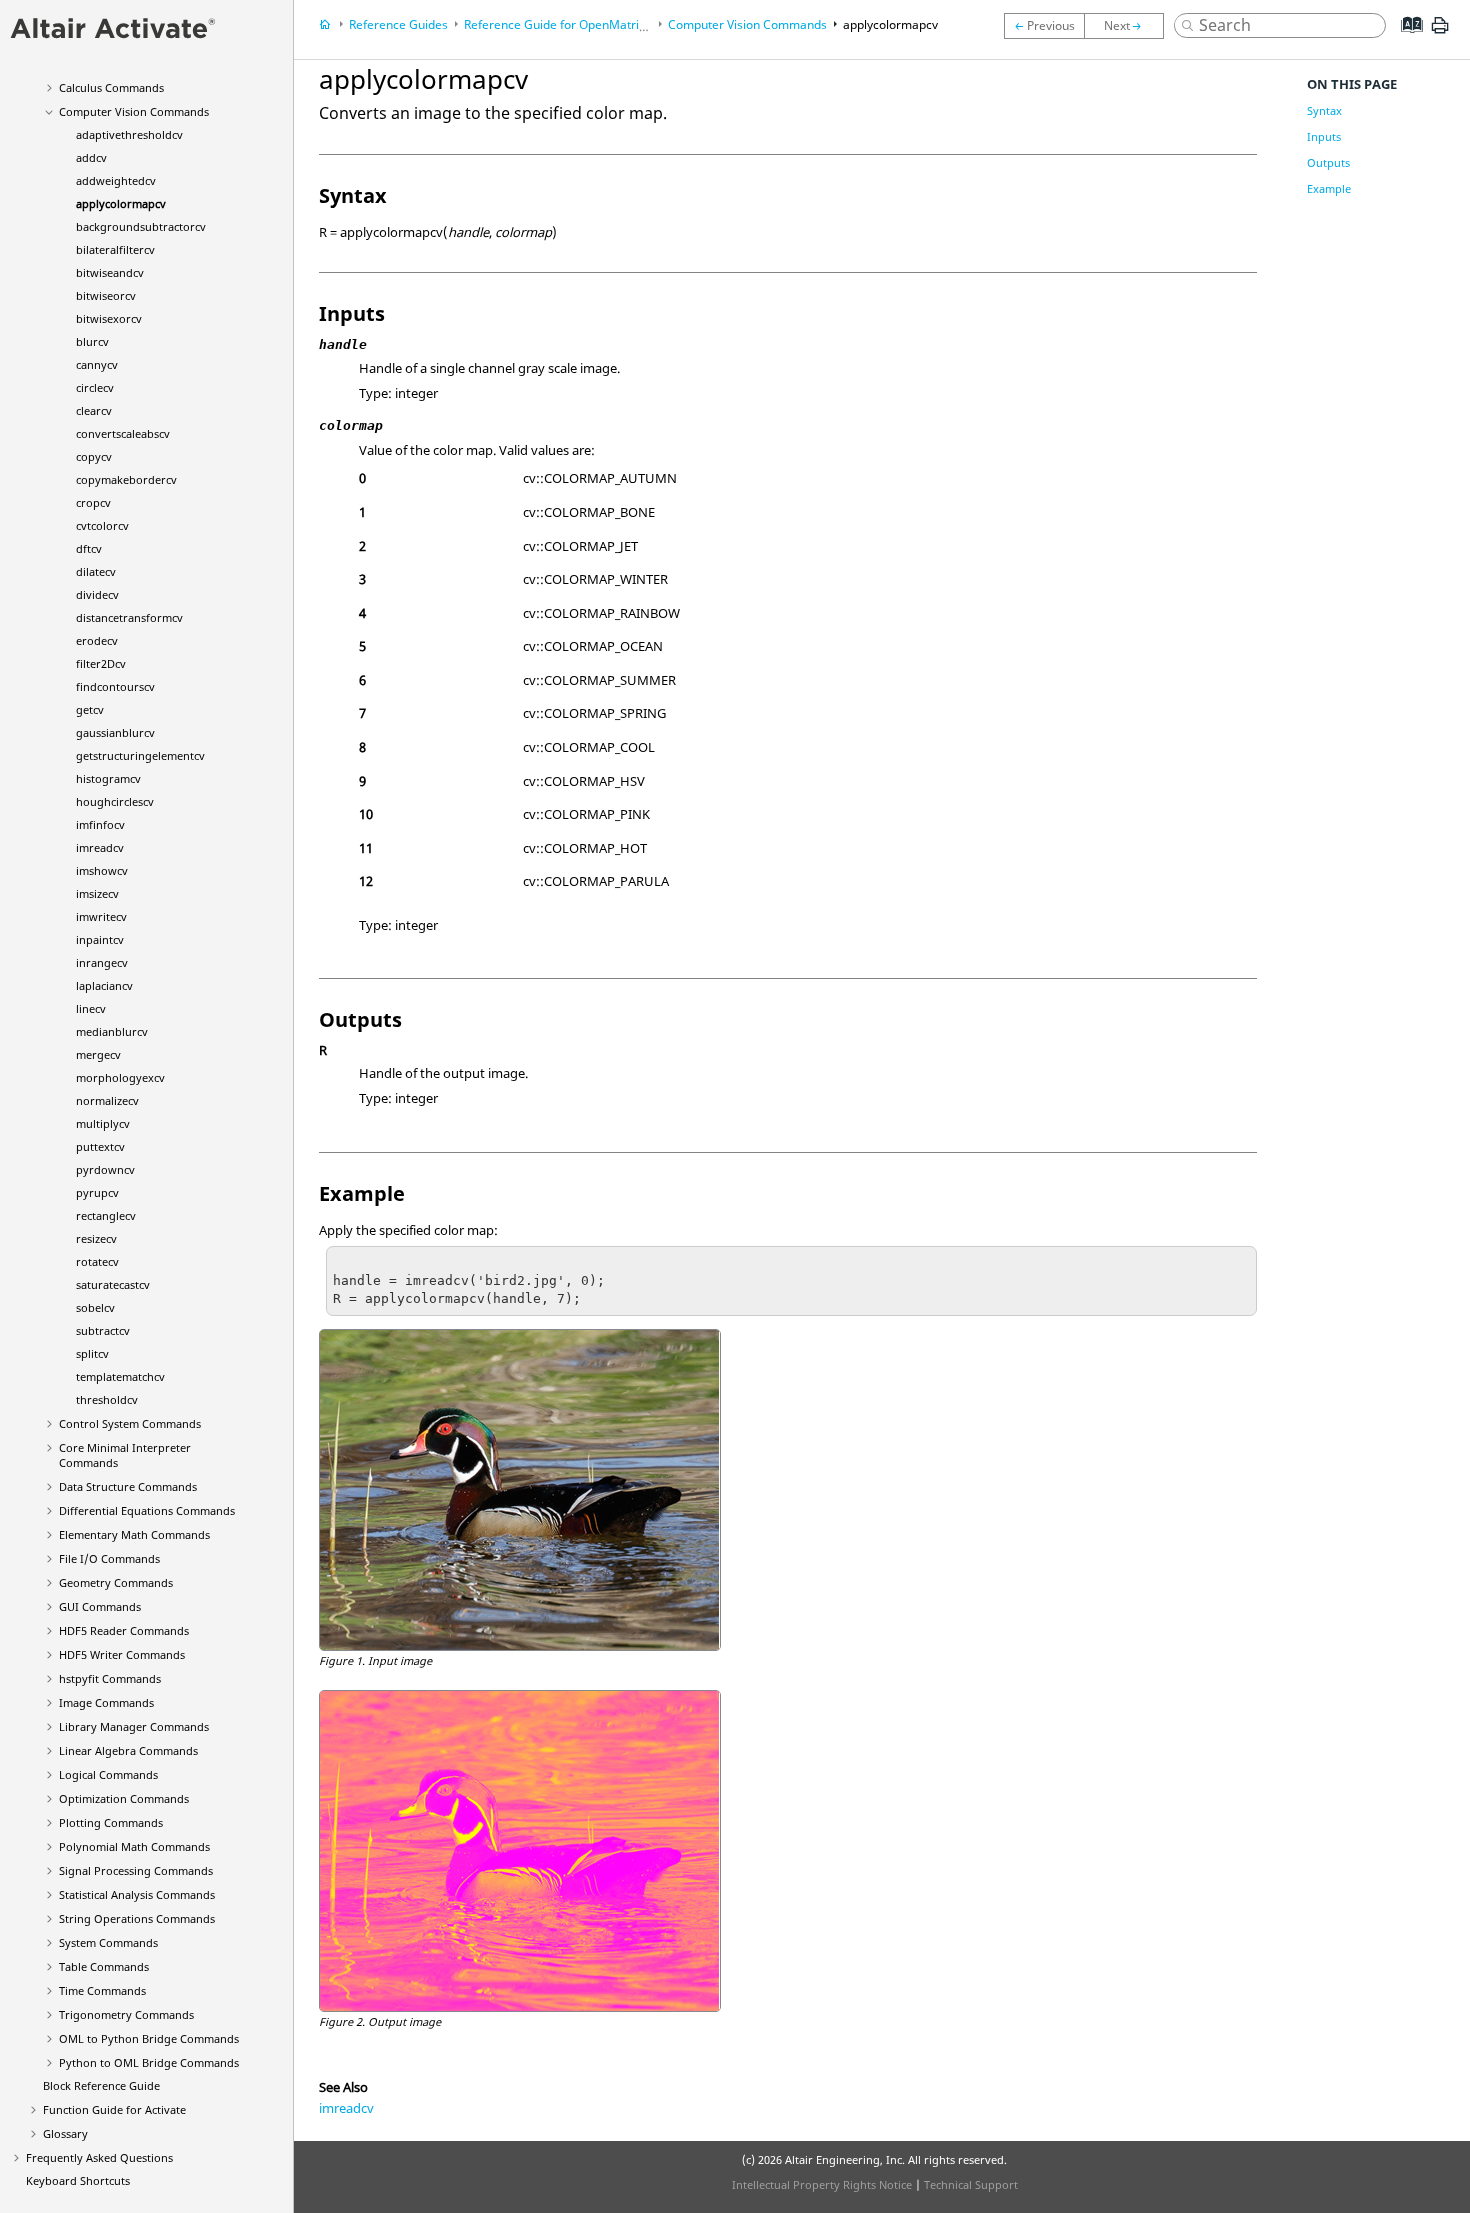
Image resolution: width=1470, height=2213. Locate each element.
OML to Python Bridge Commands (149, 2038)
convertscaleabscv (123, 433)
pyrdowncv (105, 1169)
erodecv (97, 640)
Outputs (1328, 162)
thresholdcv (107, 1399)
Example (1329, 188)
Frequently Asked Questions (99, 2157)
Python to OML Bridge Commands (149, 2062)
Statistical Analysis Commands (137, 1894)
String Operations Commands (137, 1918)
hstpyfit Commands (110, 1678)
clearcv (94, 410)
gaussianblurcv (115, 732)
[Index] (1405, 40)
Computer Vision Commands (134, 111)
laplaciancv (104, 985)
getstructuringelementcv (140, 755)
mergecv (98, 1054)
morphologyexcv (120, 1077)
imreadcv (100, 847)
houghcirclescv (115, 801)
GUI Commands (100, 1606)
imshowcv (102, 870)
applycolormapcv (121, 203)
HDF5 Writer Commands (122, 1654)
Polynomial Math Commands (134, 1846)
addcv (91, 157)
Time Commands (102, 1990)
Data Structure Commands (128, 1486)
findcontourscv (115, 686)
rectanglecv (106, 1215)
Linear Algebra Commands (128, 1750)
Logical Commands (108, 1774)
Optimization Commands (124, 1798)
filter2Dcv (101, 663)
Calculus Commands (111, 87)
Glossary (65, 2133)
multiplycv (103, 1123)
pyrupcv (97, 1192)
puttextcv (100, 1146)
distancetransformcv (129, 617)
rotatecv (97, 1261)
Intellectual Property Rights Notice (822, 2184)
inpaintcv (100, 939)
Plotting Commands (111, 1822)
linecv (91, 1008)
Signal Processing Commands (136, 1870)
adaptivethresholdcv (129, 134)
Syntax (1324, 110)
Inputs (1324, 136)
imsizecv (97, 893)
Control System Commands (130, 1423)
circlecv (95, 387)
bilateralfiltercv (115, 249)
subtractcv (103, 1330)
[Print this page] (1440, 33)
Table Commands (104, 1966)
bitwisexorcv (109, 318)
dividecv (97, 594)
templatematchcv (120, 1376)
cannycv (97, 364)
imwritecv (101, 916)
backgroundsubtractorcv (141, 226)
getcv (90, 709)
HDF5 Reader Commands (124, 1630)
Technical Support (971, 2184)
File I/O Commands (109, 1558)
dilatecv (96, 571)
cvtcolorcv (102, 525)
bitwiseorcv (106, 295)
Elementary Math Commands (134, 1534)
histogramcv (108, 778)
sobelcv (95, 1307)
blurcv (92, 341)
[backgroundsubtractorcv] (1129, 26)
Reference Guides (398, 24)
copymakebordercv (126, 479)
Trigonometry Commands (126, 2014)
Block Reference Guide (101, 2085)
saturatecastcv (113, 1284)
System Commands (108, 1942)
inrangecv (102, 962)
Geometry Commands (116, 1582)
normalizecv (107, 1100)
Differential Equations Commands (147, 1510)
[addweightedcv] (1044, 26)
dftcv (89, 548)
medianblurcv (112, 1031)
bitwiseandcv (110, 272)
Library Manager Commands (134, 1726)
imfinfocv (100, 824)
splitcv (92, 1353)
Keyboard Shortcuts (78, 2180)
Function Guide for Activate (114, 2109)
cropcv (93, 502)
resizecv (96, 1238)
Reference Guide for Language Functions (611, 24)
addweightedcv (116, 180)
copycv (94, 456)
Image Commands (106, 1702)
